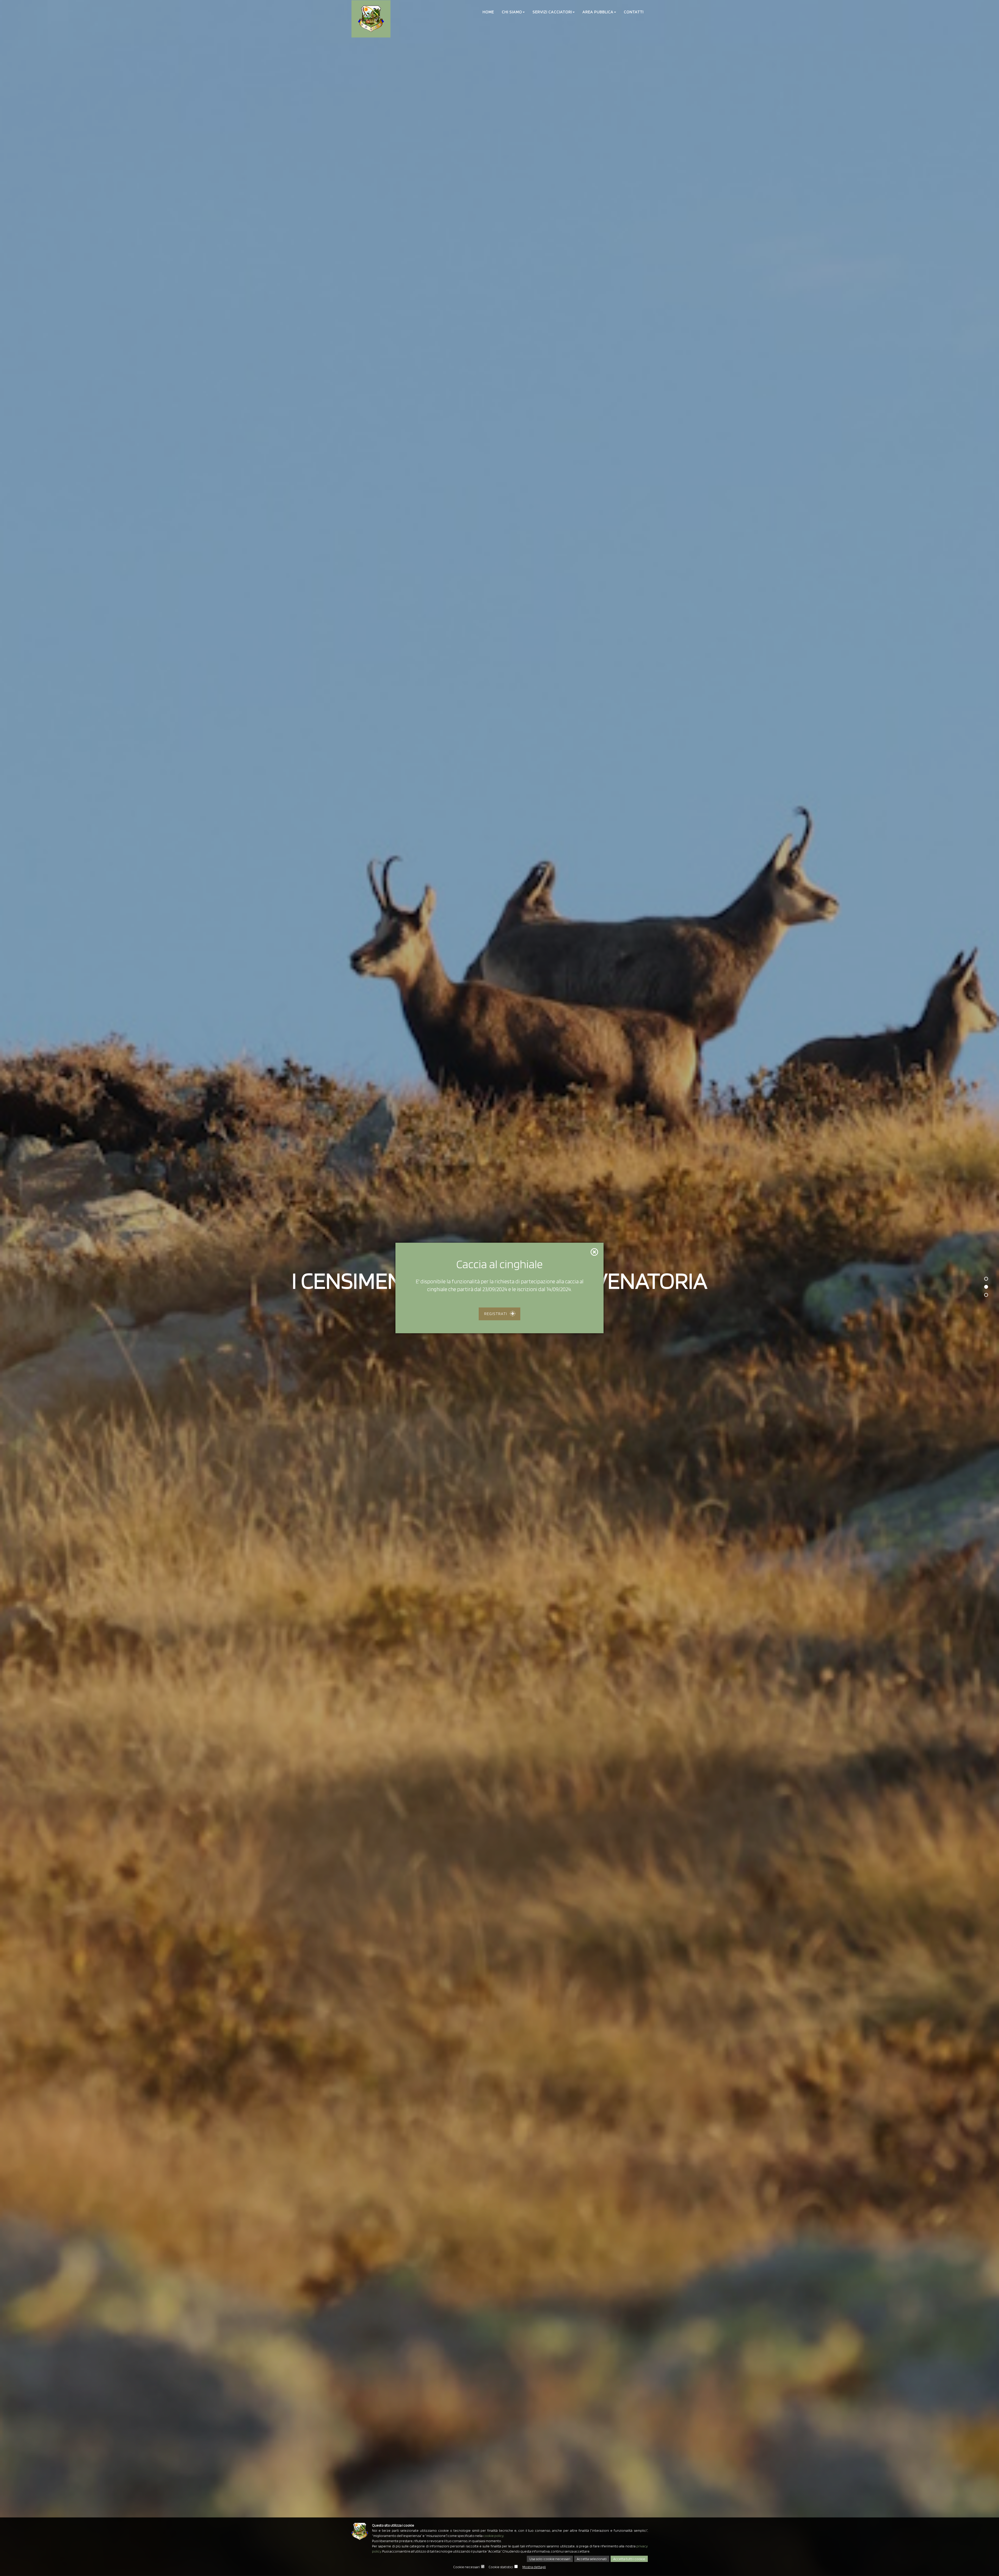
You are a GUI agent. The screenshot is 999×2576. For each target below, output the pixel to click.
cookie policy (493, 2536)
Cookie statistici (501, 2567)
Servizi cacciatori (552, 12)
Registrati (496, 1314)
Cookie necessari (466, 2567)
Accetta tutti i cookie (629, 2559)
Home (488, 12)
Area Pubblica (598, 12)
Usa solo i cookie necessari (550, 2559)
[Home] (371, 19)
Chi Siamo (512, 12)
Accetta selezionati (592, 2559)
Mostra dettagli (534, 2567)
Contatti (634, 12)
